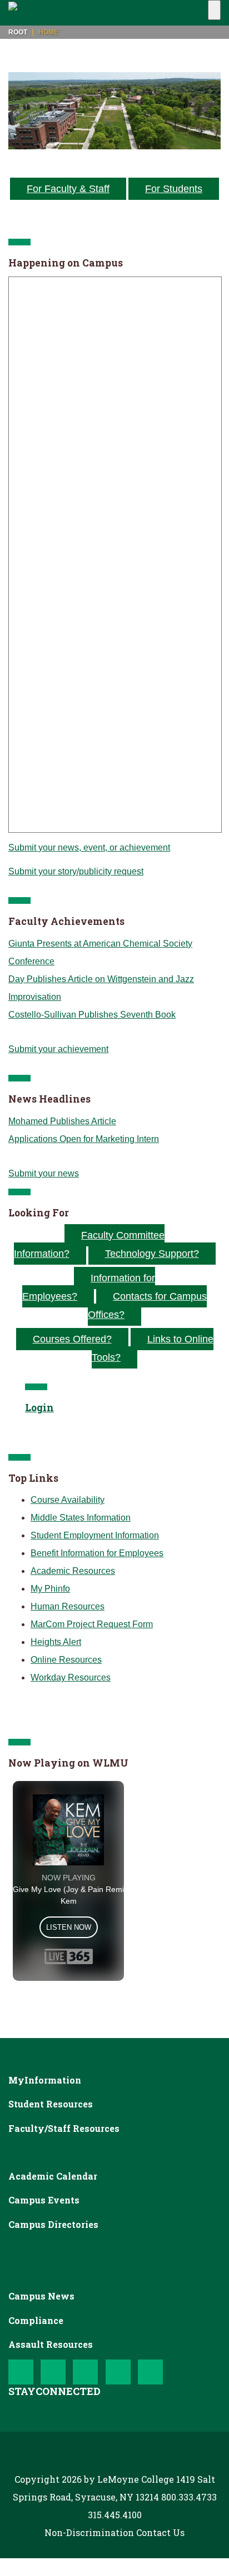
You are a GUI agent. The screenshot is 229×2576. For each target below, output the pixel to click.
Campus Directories (53, 2224)
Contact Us (160, 2532)
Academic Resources (73, 1571)
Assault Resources (51, 2344)
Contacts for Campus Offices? (147, 1305)
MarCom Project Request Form (92, 1624)
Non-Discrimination (89, 2532)
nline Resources (69, 1660)
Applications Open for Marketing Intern (84, 1139)
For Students (174, 189)
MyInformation (45, 2080)
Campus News (41, 2296)
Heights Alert (56, 1642)
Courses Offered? (72, 1339)
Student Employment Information (95, 1535)
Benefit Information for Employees (97, 1553)
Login (39, 1408)
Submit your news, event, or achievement (89, 847)
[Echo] (23, 13)
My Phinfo (50, 1589)
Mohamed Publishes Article (62, 1121)
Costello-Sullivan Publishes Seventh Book (92, 1015)
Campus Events (44, 2200)
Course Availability (68, 1500)
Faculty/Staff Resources (64, 2128)
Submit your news (44, 1173)
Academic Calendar (53, 2176)
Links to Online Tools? (153, 1348)
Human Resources (68, 1606)
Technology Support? (152, 1254)
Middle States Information (81, 1518)
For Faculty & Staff (68, 189)
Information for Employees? (89, 1287)
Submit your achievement (58, 1049)
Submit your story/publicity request (76, 871)
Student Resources (51, 2104)
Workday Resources (71, 1677)
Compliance (36, 2320)
